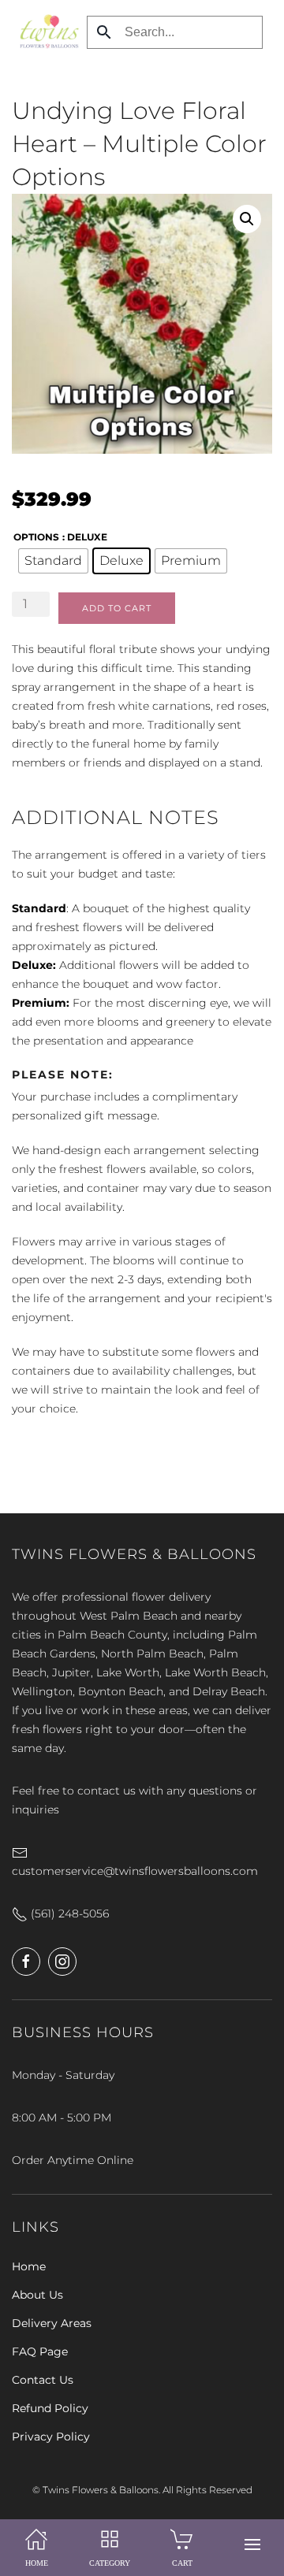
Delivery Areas (52, 2323)
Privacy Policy (51, 2437)
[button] (252, 2544)
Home (29, 2266)
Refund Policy (50, 2408)
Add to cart (117, 608)
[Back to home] (45, 32)
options (36, 537)
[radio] (53, 561)
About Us (37, 2295)
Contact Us (43, 2380)
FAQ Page (40, 2351)
